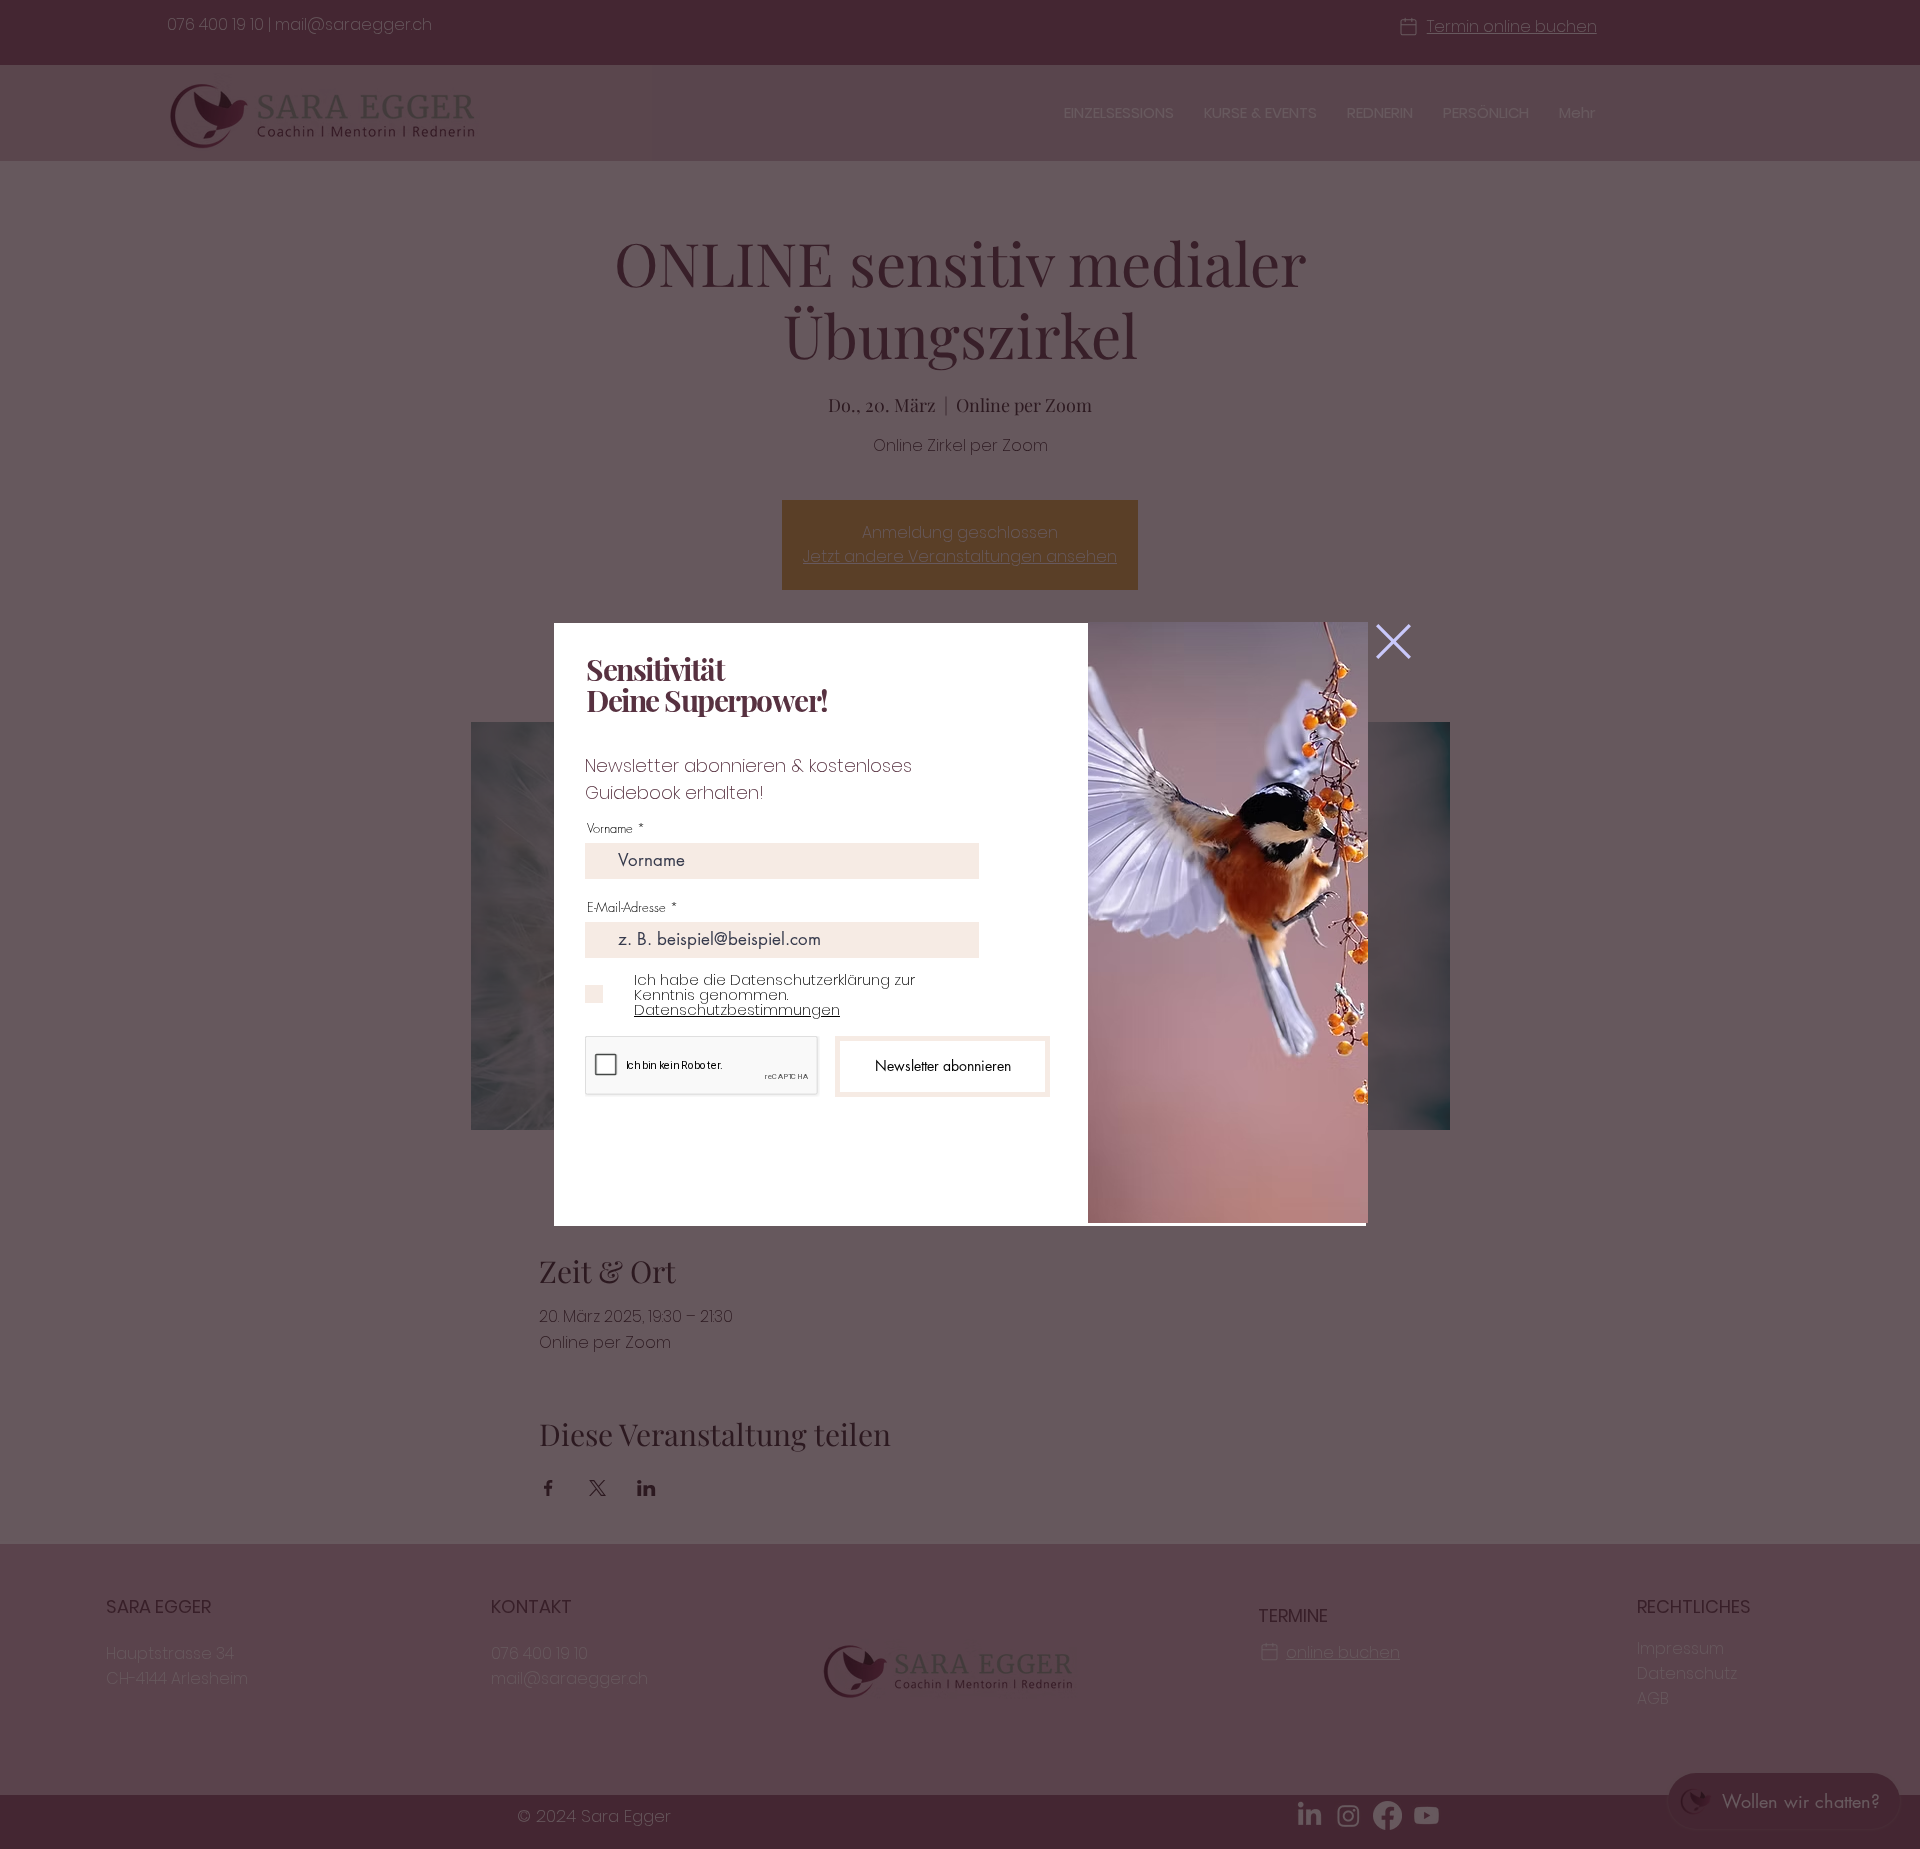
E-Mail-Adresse (626, 907)
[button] (1393, 641)
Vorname (610, 828)
